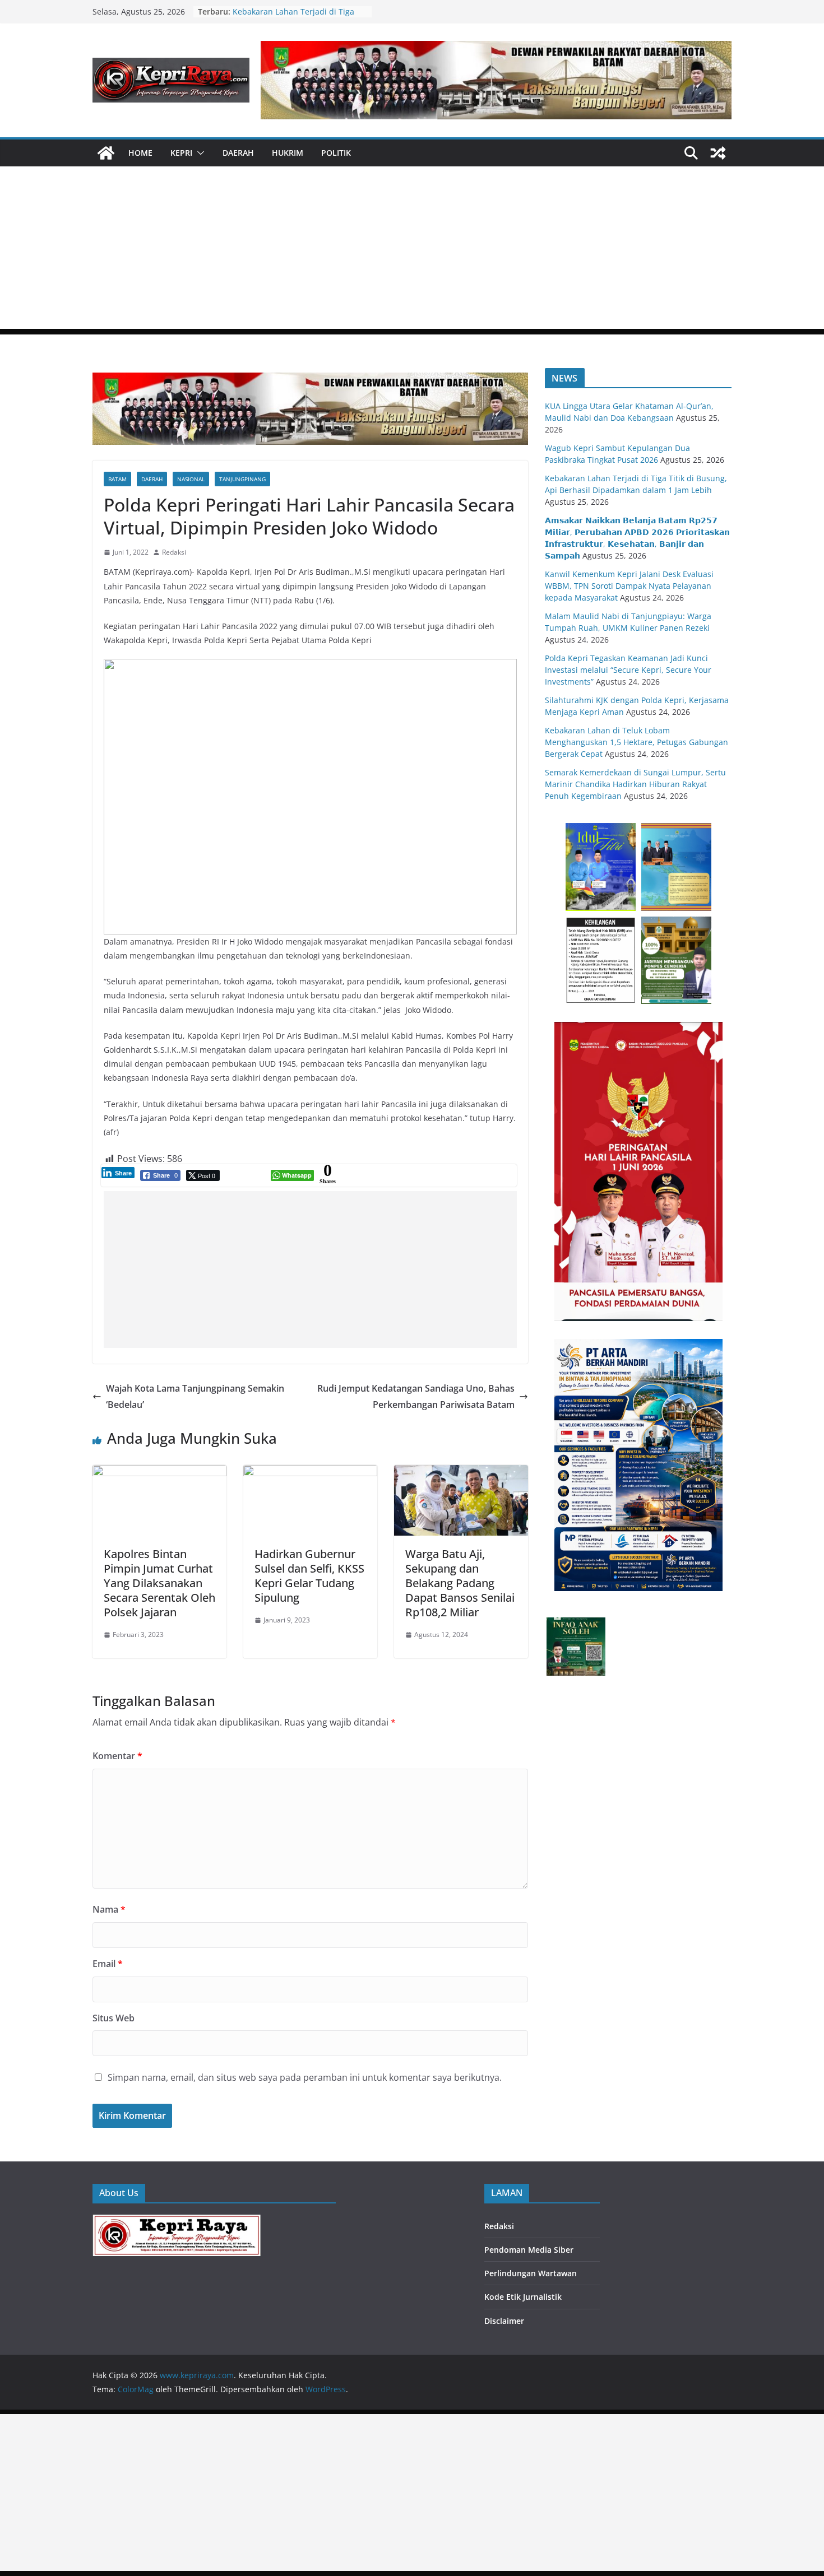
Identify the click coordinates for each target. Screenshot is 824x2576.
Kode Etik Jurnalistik (523, 2297)
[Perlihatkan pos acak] (718, 153)
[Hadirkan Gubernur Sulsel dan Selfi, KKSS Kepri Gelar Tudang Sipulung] (310, 1473)
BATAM (117, 479)
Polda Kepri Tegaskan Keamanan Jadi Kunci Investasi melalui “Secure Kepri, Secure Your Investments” (628, 670)
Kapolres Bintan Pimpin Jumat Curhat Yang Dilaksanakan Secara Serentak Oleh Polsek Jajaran (159, 1583)
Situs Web (114, 2018)
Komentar (117, 1756)
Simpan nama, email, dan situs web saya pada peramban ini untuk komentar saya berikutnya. (305, 2077)
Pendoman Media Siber (529, 2250)
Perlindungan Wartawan (531, 2273)
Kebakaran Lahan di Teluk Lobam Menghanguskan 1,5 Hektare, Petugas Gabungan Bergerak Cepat (636, 742)
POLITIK (336, 153)
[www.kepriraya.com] (106, 153)
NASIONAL (191, 479)
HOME (140, 153)
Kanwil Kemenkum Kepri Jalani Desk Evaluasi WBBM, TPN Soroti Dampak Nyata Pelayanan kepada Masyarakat (629, 586)
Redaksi (174, 552)
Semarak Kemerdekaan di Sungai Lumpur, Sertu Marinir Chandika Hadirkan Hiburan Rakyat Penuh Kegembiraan (635, 784)
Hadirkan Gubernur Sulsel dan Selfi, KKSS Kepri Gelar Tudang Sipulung (309, 1576)
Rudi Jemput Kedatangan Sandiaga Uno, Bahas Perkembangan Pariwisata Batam (416, 1396)
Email (108, 1964)
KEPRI (181, 153)
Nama (109, 1909)
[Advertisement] (412, 250)
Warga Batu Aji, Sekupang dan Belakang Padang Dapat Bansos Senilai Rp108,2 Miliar (460, 1583)
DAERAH (238, 153)
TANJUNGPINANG (242, 479)
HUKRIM (288, 153)
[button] (198, 153)
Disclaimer (504, 2321)
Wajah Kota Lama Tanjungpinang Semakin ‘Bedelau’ (195, 1396)
